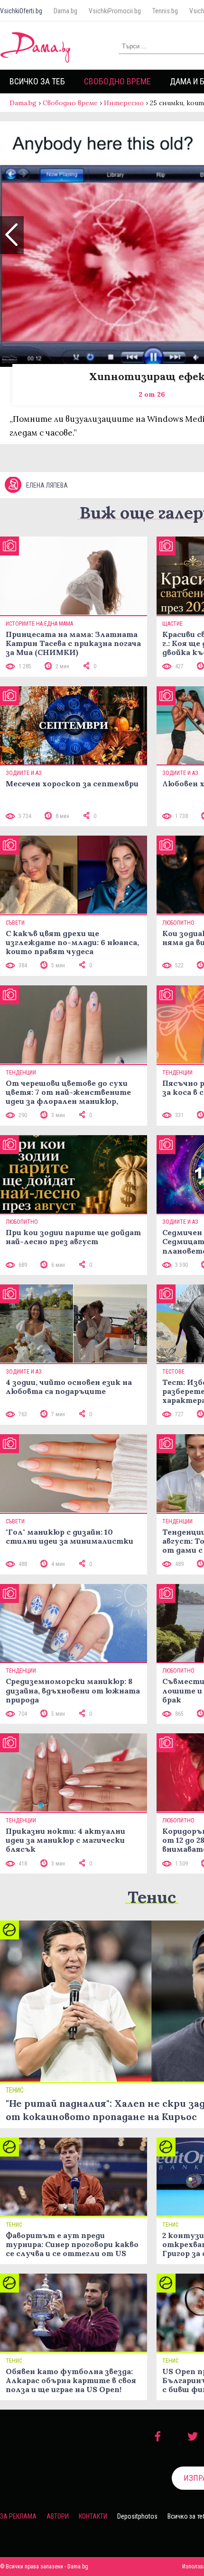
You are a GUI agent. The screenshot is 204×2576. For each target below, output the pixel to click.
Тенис (152, 1897)
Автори (58, 2516)
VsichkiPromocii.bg (115, 11)
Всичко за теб (37, 81)
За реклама (18, 2516)
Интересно (124, 103)
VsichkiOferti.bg (21, 11)
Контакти (93, 2516)
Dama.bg (65, 11)
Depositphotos (137, 2516)
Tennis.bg (165, 11)
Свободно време (117, 81)
